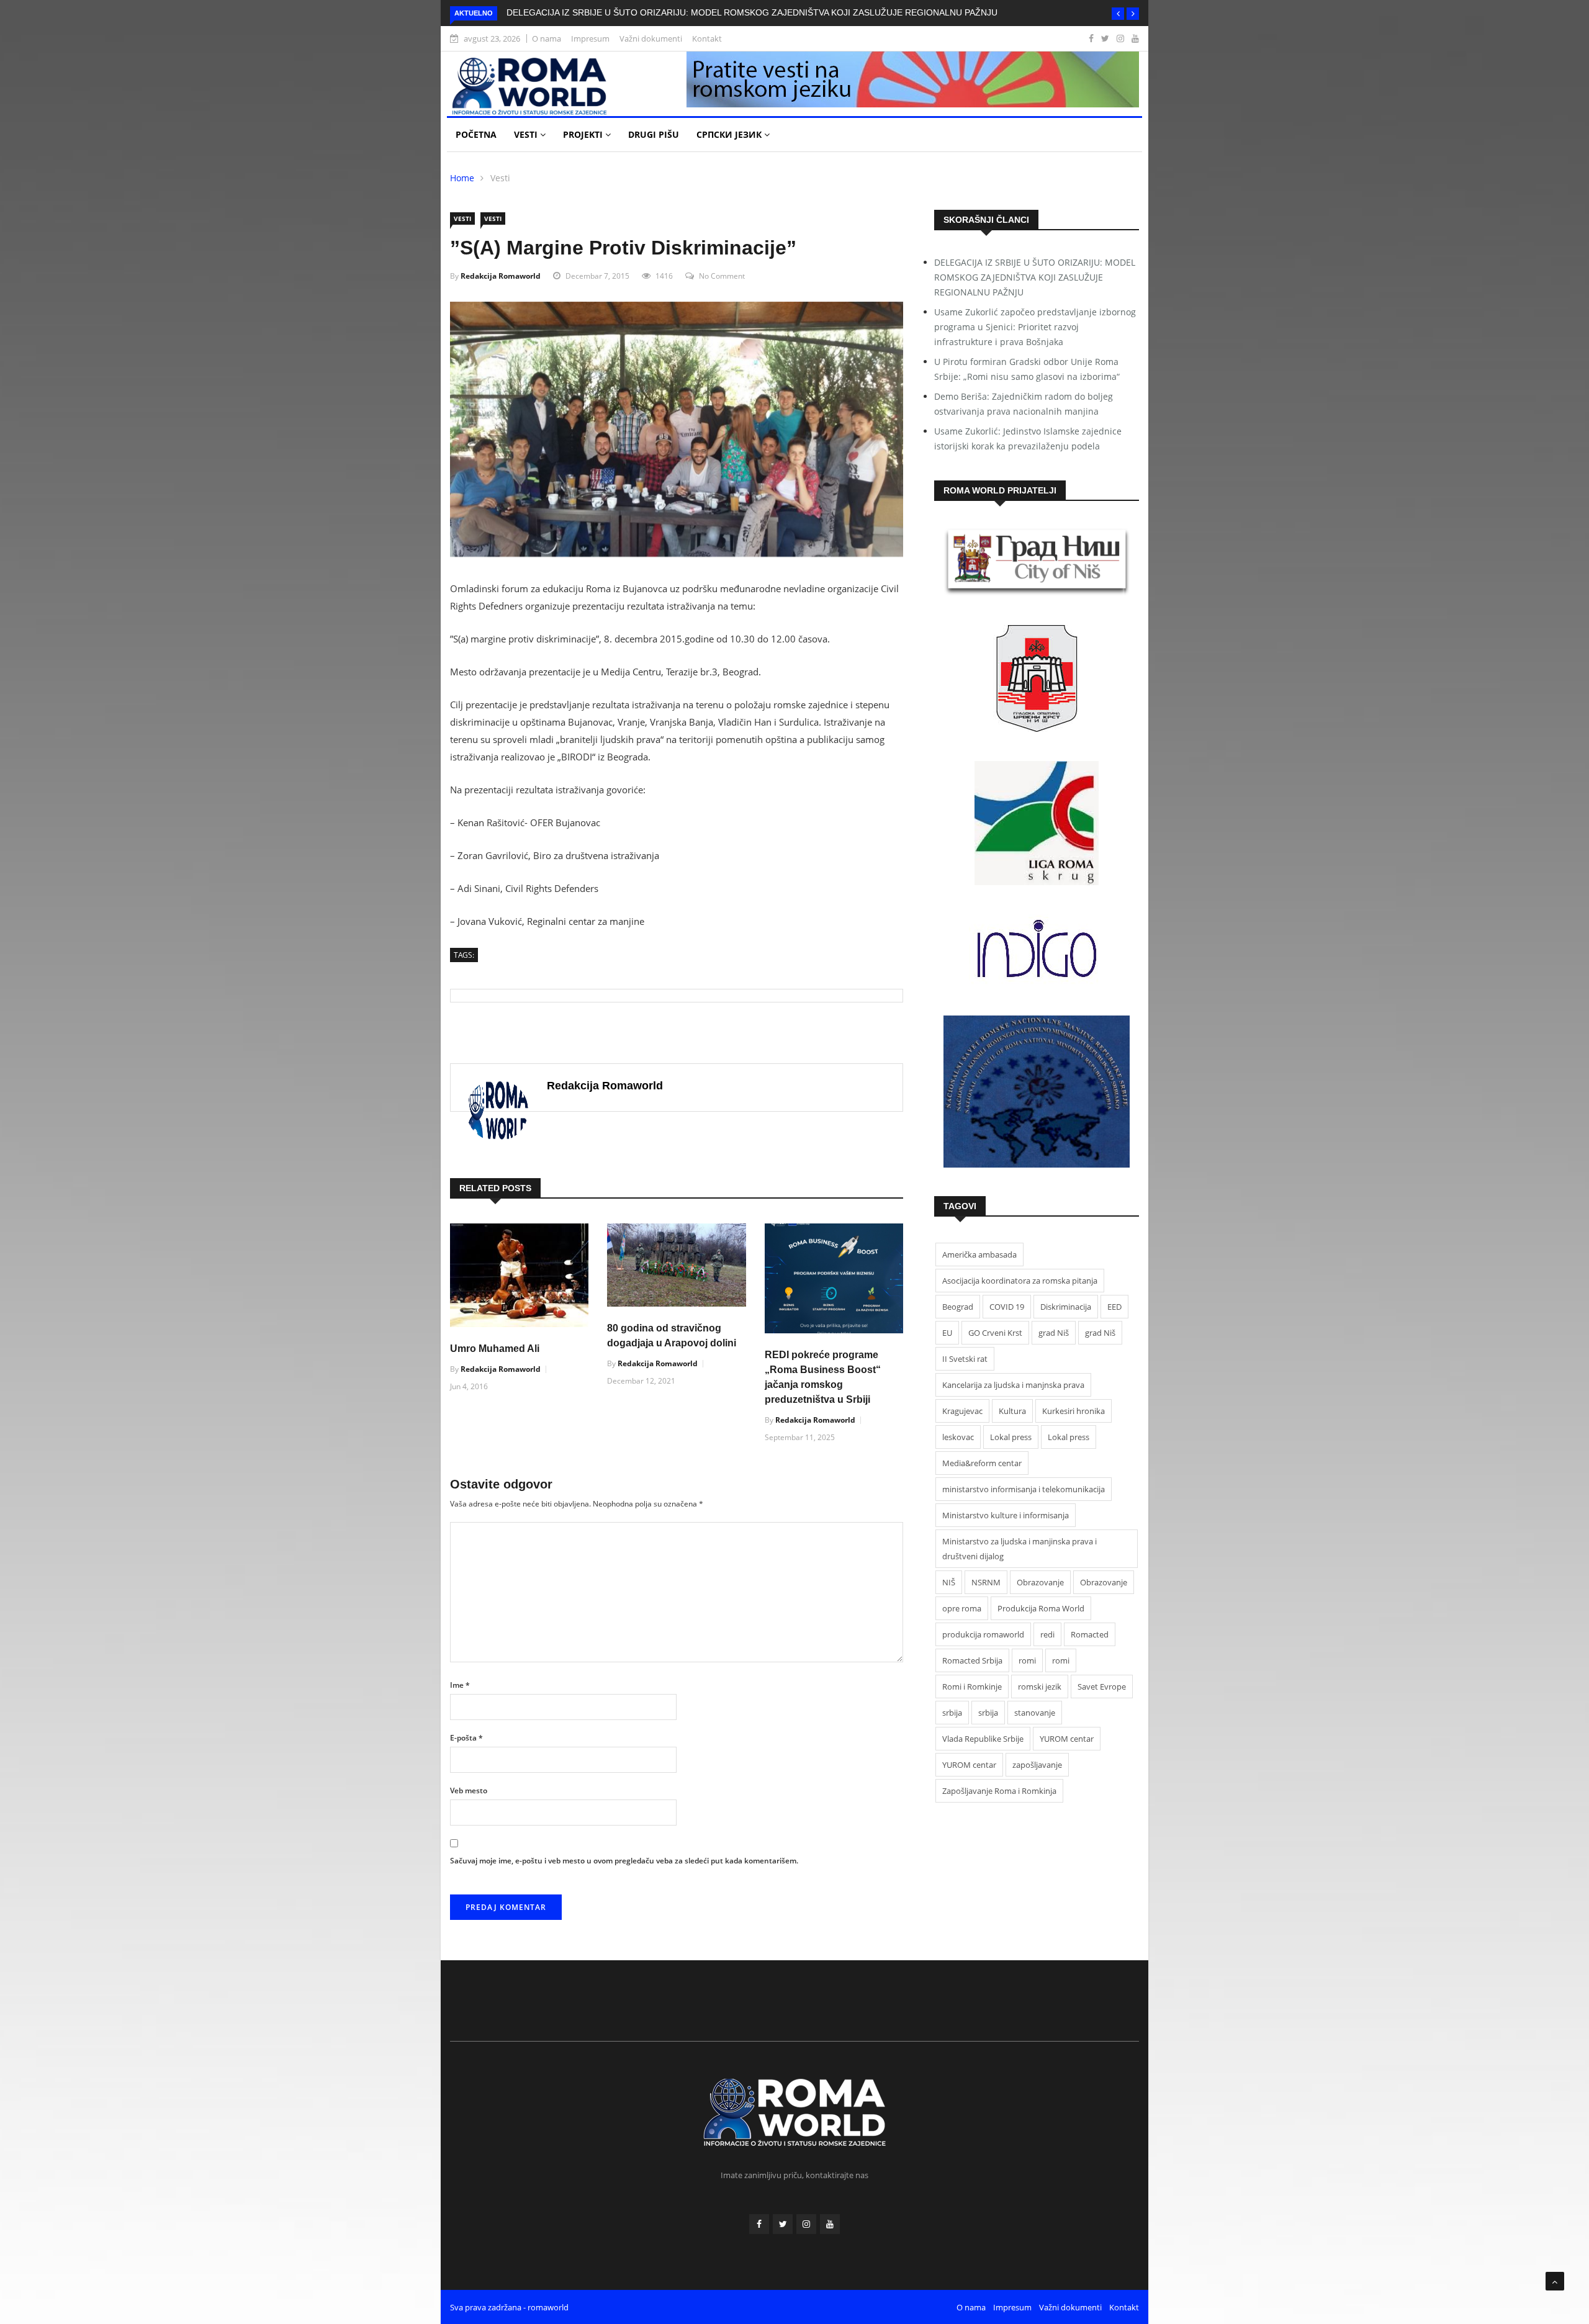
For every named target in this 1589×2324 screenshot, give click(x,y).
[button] (1118, 14)
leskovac (958, 1437)
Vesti (527, 134)
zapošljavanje (1037, 1765)
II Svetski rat (965, 1359)
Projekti (584, 134)
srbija (952, 1713)
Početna (476, 134)
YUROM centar (1067, 1739)
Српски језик (730, 134)
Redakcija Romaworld (501, 276)
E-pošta (466, 1738)
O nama (547, 38)
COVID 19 (1007, 1307)
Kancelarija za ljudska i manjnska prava (1013, 1385)
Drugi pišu (654, 134)
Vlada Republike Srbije (983, 1739)
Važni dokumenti (651, 38)
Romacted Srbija (972, 1660)
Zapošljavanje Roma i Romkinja (999, 1791)
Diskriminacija (1066, 1307)
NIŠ (949, 1582)
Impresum (590, 38)
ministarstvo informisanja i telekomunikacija (1024, 1489)
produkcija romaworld (983, 1634)
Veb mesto (469, 1790)
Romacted (1090, 1634)
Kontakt (707, 38)
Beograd (958, 1307)
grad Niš (1054, 1333)
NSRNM (986, 1582)
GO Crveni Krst (995, 1333)
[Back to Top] (1555, 2281)
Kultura (1012, 1411)
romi (1027, 1660)
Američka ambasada (979, 1254)
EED (1114, 1307)
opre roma (962, 1608)
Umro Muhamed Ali (495, 1349)
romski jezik (1040, 1687)
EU (947, 1333)
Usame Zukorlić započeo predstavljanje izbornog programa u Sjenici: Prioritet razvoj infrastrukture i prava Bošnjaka (1035, 327)
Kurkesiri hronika (1074, 1411)
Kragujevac (962, 1411)
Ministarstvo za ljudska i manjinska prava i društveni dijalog (1020, 1549)
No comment (722, 276)
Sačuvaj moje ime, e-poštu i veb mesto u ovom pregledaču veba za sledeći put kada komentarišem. (624, 1861)
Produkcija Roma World (1041, 1608)
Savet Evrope (1102, 1687)
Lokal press (1011, 1437)
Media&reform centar (982, 1463)
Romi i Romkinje (972, 1687)
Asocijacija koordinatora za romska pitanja (1020, 1281)
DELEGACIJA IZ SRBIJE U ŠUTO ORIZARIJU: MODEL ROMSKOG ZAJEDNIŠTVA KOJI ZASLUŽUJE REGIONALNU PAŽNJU (752, 12)
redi (1047, 1634)
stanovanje (1035, 1713)
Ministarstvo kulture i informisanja (1006, 1515)
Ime (460, 1685)
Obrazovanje (1040, 1582)
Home (462, 178)
